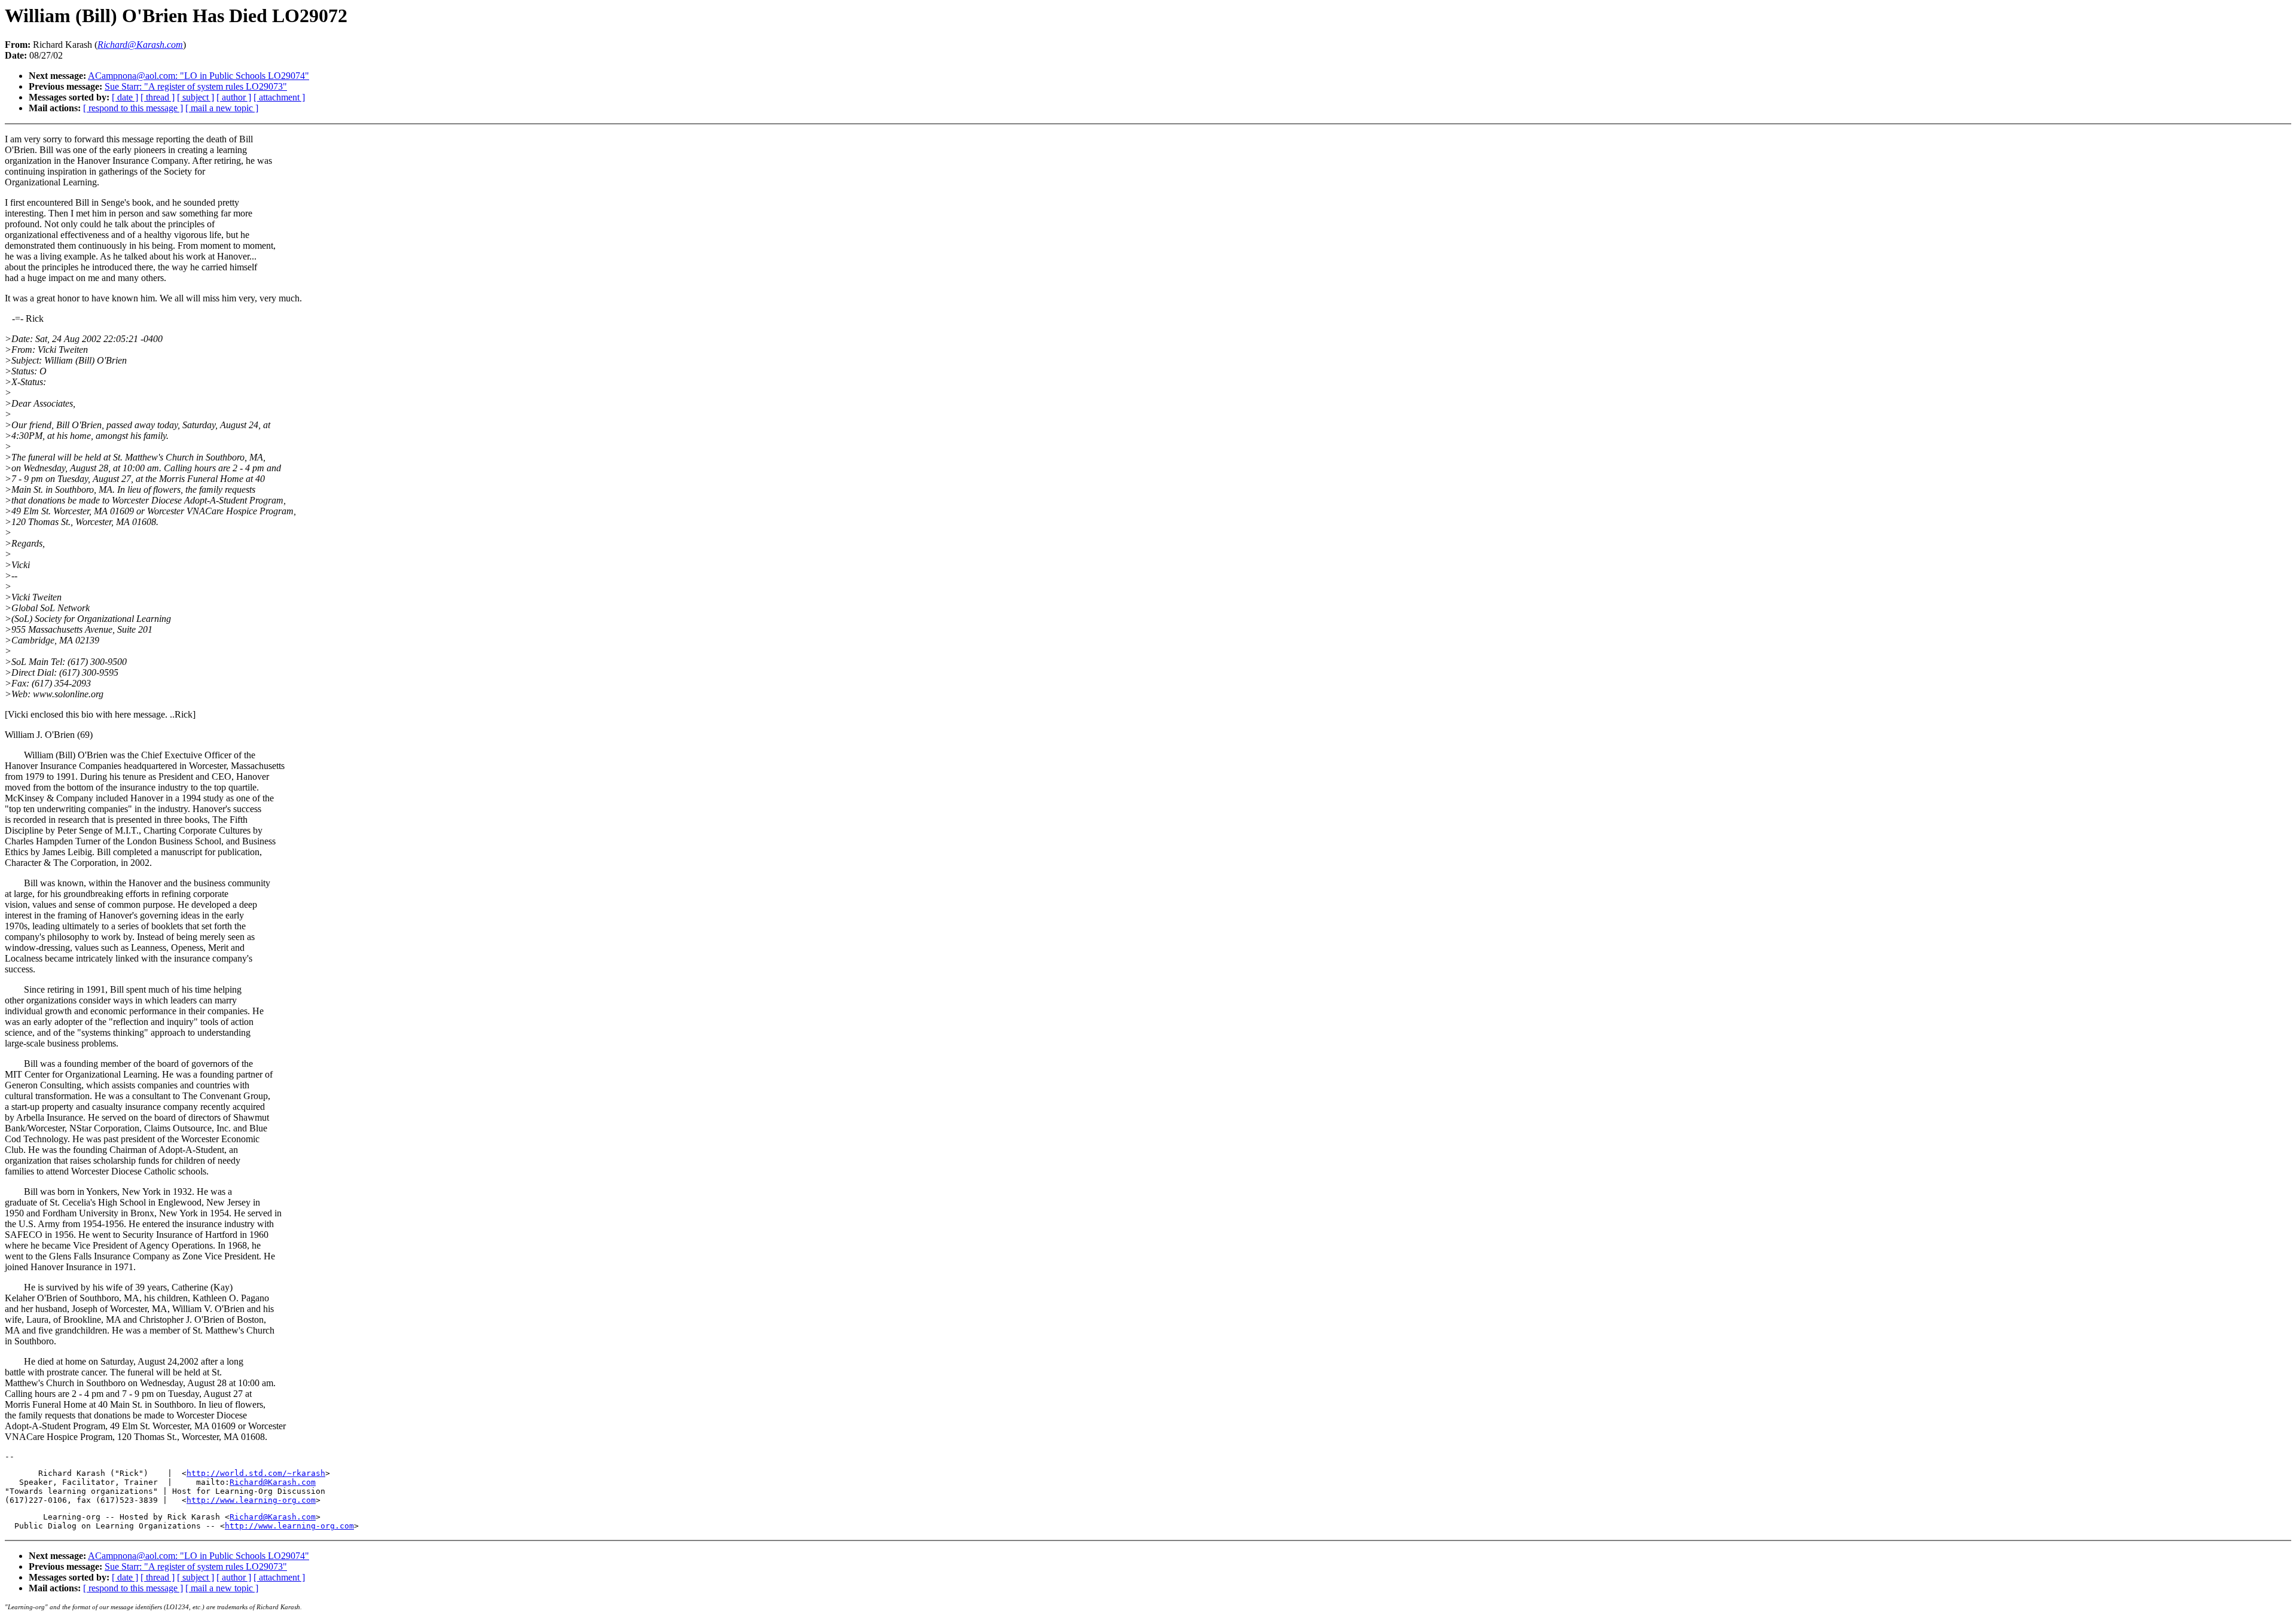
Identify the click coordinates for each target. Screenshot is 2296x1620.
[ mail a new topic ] (222, 108)
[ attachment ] (279, 97)
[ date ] (125, 97)
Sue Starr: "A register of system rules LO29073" (196, 86)
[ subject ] (196, 97)
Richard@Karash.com (273, 1482)
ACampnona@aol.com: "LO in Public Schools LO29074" (199, 76)
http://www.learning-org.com (251, 1500)
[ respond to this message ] (133, 108)
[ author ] (234, 97)
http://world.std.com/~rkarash (256, 1473)
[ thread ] (158, 97)
